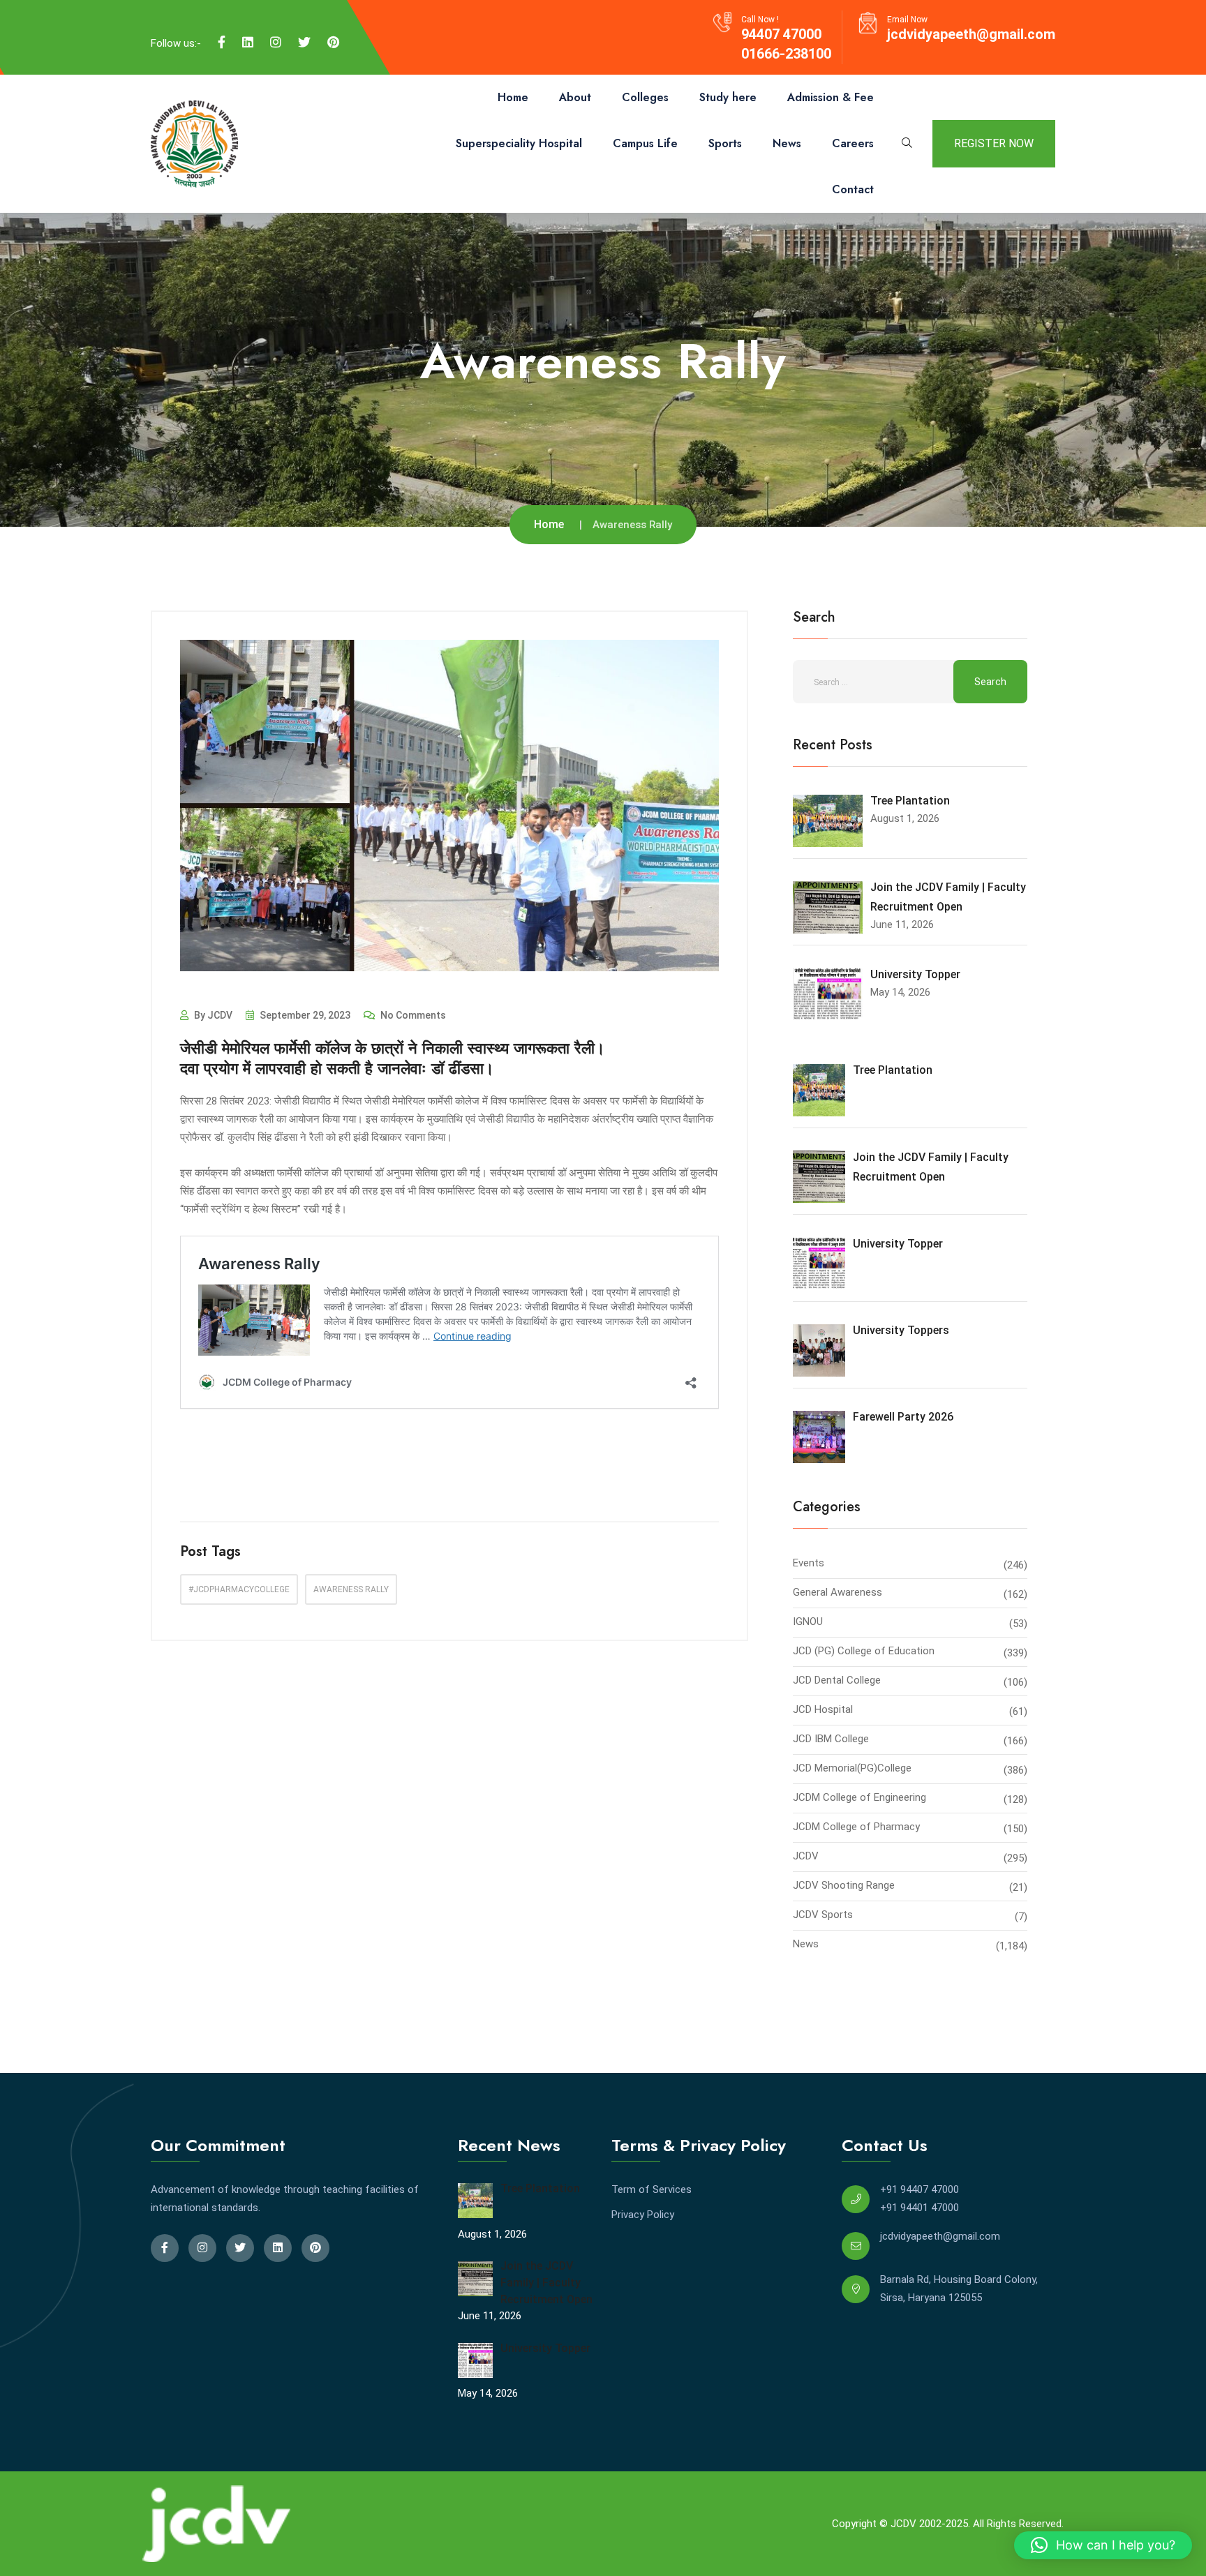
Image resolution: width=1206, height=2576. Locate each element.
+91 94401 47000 (920, 2208)
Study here (728, 97)
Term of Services (652, 2189)
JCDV (806, 1856)
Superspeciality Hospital (519, 143)
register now (994, 143)
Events (809, 1563)
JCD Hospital (823, 1709)
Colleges (645, 97)
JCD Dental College (837, 1680)
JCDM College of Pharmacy (856, 1827)
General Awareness (837, 1592)
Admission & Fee (831, 97)
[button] (1103, 2545)
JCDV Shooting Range (844, 1885)
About (575, 97)
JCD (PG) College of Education (864, 1651)
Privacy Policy (643, 2215)
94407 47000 (781, 34)
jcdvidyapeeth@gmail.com (971, 34)
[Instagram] (276, 43)
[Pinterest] (333, 43)
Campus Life (645, 143)
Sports (725, 143)
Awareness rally (351, 1589)
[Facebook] (222, 43)
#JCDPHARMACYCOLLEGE (239, 1589)
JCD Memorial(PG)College (852, 1768)
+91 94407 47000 (920, 2189)
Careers (853, 143)
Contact (853, 189)
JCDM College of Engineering (859, 1797)
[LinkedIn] (248, 43)
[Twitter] (304, 43)
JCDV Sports (823, 1915)
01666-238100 (786, 54)
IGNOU (808, 1622)
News (787, 143)
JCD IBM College (831, 1739)
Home (513, 97)
